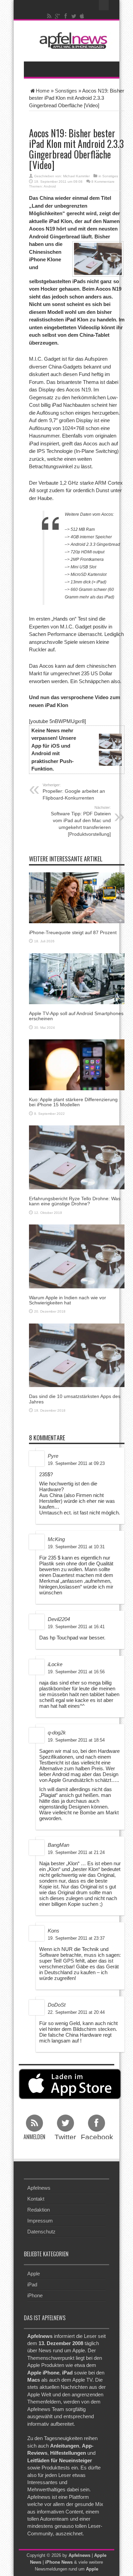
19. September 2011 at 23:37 (76, 1938)
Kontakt (36, 2199)
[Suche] (104, 5)
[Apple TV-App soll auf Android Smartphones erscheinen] (77, 978)
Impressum (40, 2221)
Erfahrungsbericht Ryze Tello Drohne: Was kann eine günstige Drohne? (75, 1201)
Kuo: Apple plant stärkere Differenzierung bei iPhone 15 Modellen (73, 1102)
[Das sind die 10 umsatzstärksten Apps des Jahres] (77, 1355)
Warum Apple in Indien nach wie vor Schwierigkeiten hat (68, 1300)
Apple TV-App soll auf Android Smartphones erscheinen (76, 1016)
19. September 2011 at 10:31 (76, 1547)
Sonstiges (66, 91)
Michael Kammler (76, 176)
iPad (32, 2284)
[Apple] (82, 16)
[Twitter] (74, 16)
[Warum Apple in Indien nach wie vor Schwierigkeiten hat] (77, 1256)
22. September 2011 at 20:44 (76, 2012)
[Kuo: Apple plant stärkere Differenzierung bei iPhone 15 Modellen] (77, 1064)
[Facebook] (66, 16)
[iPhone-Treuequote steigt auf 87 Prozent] (77, 897)
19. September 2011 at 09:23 (76, 1463)
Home (43, 91)
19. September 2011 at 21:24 (76, 1852)
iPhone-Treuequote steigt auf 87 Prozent (73, 932)
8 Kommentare (103, 182)
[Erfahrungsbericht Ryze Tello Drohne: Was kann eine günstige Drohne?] (77, 1157)
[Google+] (58, 16)
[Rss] (49, 16)
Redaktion (39, 2210)
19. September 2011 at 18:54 (76, 1740)
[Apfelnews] (72, 40)
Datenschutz (41, 2232)
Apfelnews (39, 2188)
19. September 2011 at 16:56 (76, 1672)
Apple (34, 2274)
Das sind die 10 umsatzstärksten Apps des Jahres (75, 1399)
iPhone (35, 2295)
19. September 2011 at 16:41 (76, 1627)
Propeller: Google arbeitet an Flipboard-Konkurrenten (74, 792)
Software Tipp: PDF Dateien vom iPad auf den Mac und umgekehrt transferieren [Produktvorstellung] (81, 821)
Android (50, 186)
